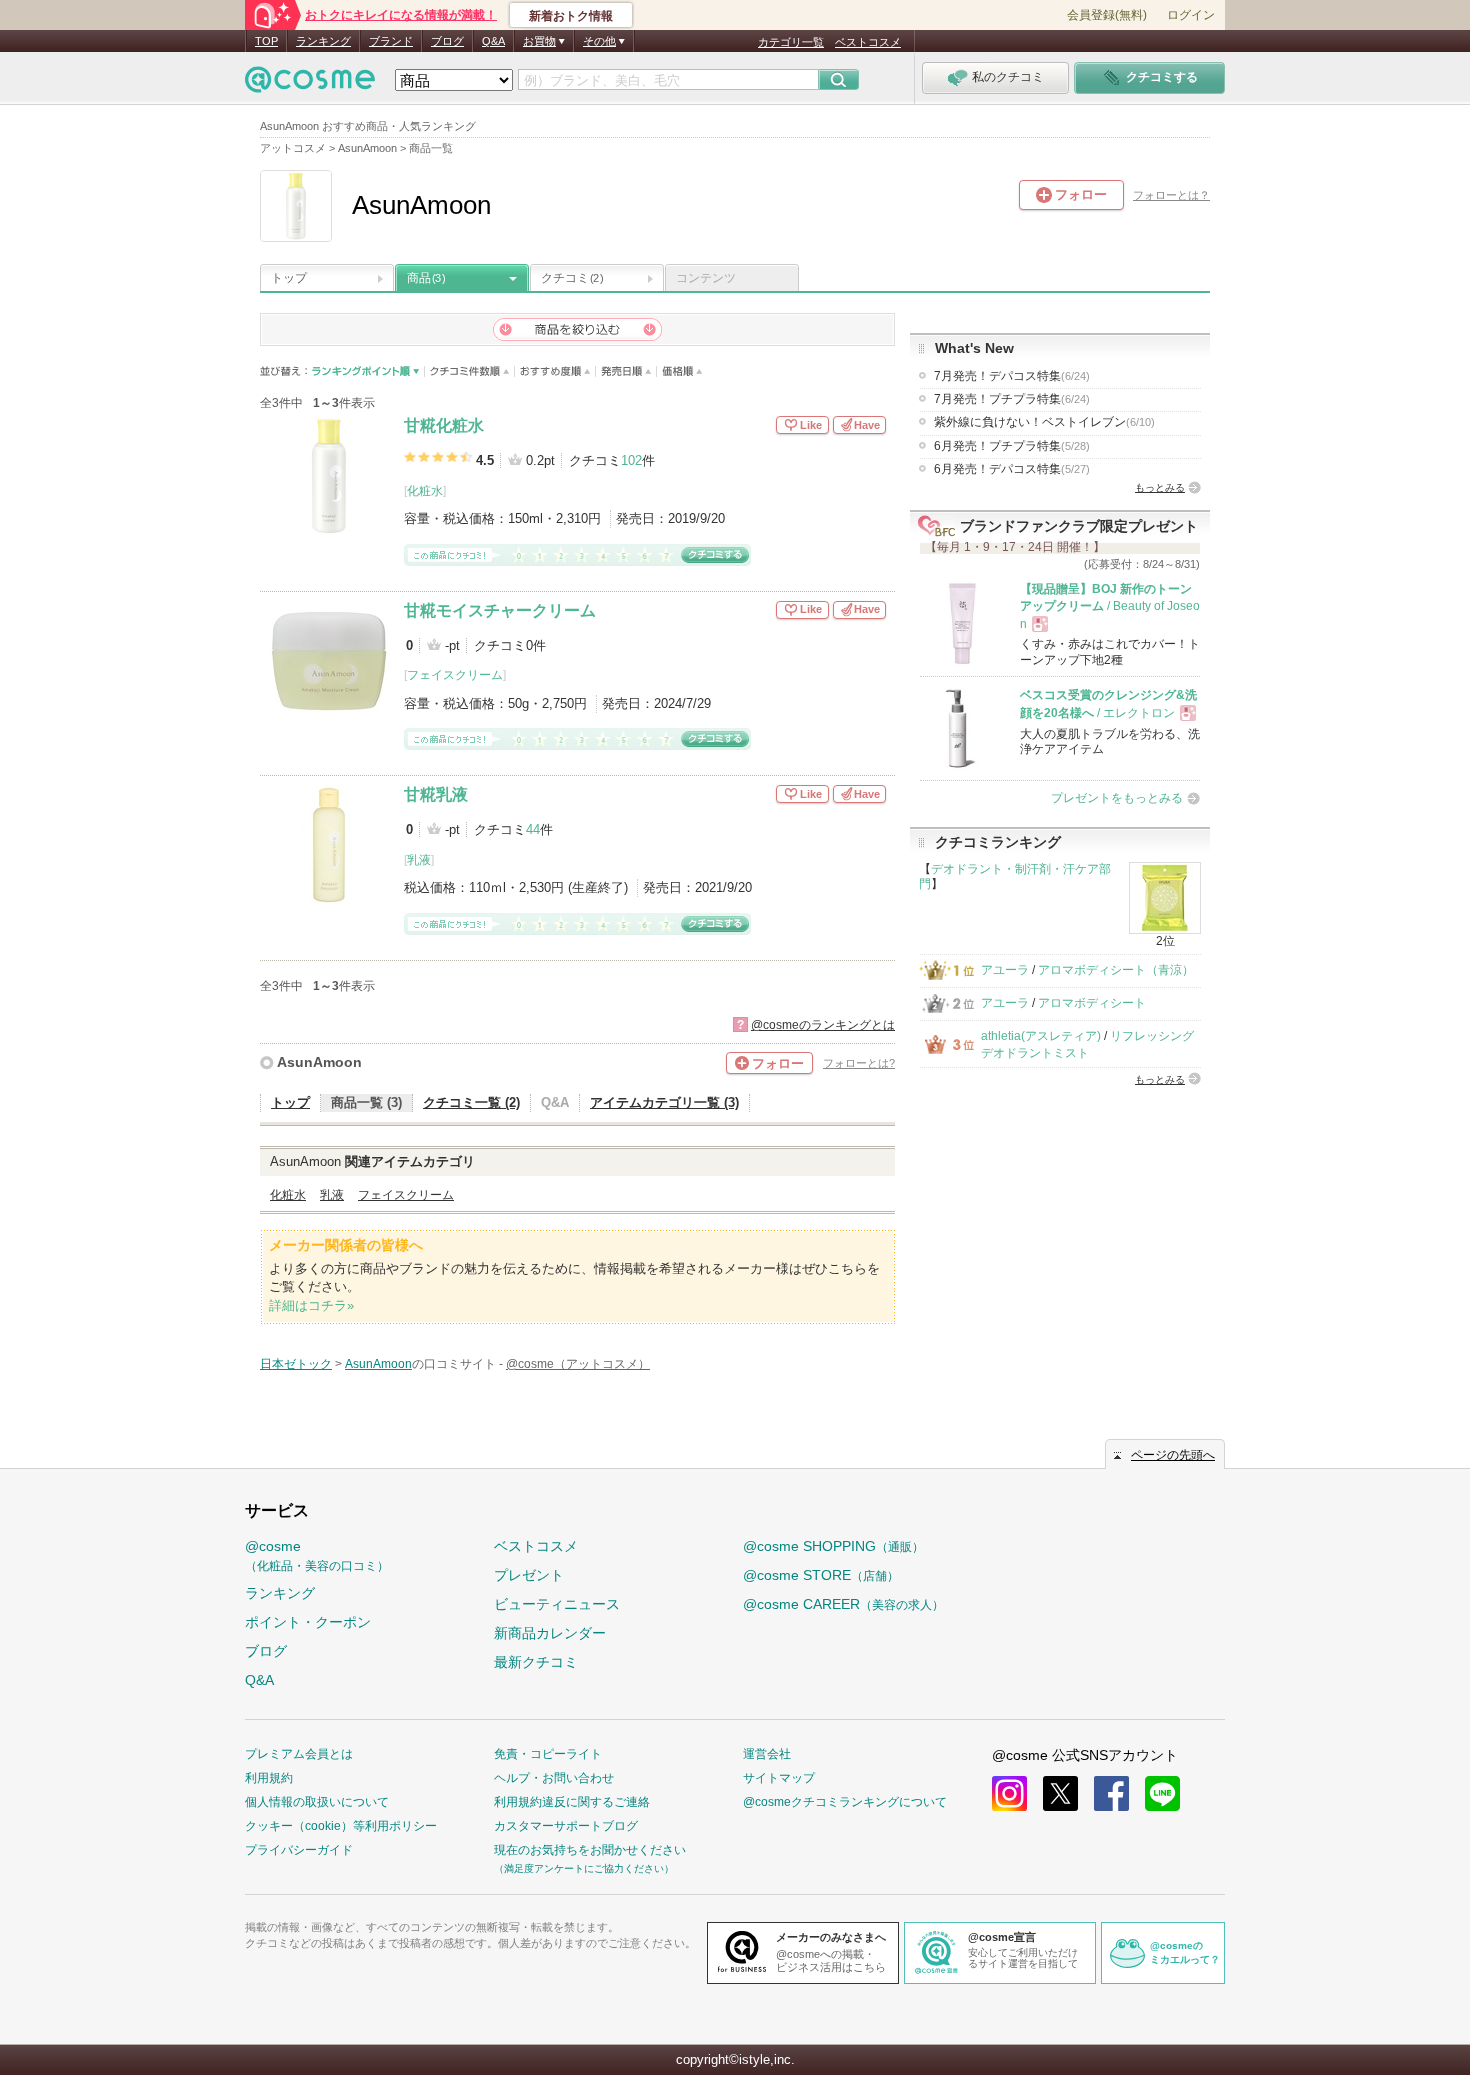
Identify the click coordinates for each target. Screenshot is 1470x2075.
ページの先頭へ (1173, 1455)
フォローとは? (859, 1063)
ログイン (1191, 15)
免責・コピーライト (548, 1754)
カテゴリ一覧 (791, 42)
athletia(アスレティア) (1041, 1036)
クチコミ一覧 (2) (471, 1102)
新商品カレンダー (550, 1633)
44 (533, 829)
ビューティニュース (557, 1604)
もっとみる (1160, 487)
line (1162, 1793)
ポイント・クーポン (308, 1622)
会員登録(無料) (1107, 15)
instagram (1009, 1793)
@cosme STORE (821, 1575)
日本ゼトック (296, 1364)
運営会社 (767, 1754)
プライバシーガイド (299, 1850)
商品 (426, 278)
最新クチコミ (536, 1662)
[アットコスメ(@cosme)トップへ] (310, 84)
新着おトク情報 (571, 16)
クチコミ (572, 278)
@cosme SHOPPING (833, 1546)
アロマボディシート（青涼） (1116, 970)
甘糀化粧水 (444, 425)
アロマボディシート (1092, 1003)
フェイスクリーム (455, 675)
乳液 (419, 860)
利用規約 (269, 1778)
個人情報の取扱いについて (317, 1802)
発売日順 (626, 371)
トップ (289, 278)
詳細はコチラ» (311, 1305)
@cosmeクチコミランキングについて (845, 1802)
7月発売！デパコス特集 (1012, 376)
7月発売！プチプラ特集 (1012, 399)
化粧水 (425, 491)
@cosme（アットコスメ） (578, 1364)
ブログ (447, 41)
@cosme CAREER (843, 1604)
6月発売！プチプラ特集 (1012, 446)
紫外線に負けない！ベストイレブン (1044, 422)
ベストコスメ (868, 42)
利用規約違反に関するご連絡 (572, 1802)
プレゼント (529, 1575)
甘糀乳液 (436, 794)
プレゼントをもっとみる (1117, 798)
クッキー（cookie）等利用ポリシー (341, 1826)
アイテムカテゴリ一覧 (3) (664, 1102)
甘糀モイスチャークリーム (500, 610)
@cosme (317, 1555)
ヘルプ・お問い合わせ (554, 1778)
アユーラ (1005, 970)
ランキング (323, 41)
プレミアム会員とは (299, 1754)
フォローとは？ (1171, 195)
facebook (1111, 1793)
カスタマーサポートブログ (566, 1826)
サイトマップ (779, 1778)
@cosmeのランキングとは (823, 1025)
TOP (266, 41)
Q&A (493, 41)
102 (631, 460)
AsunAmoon (319, 1062)
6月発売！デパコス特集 (1012, 469)
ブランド (391, 41)
